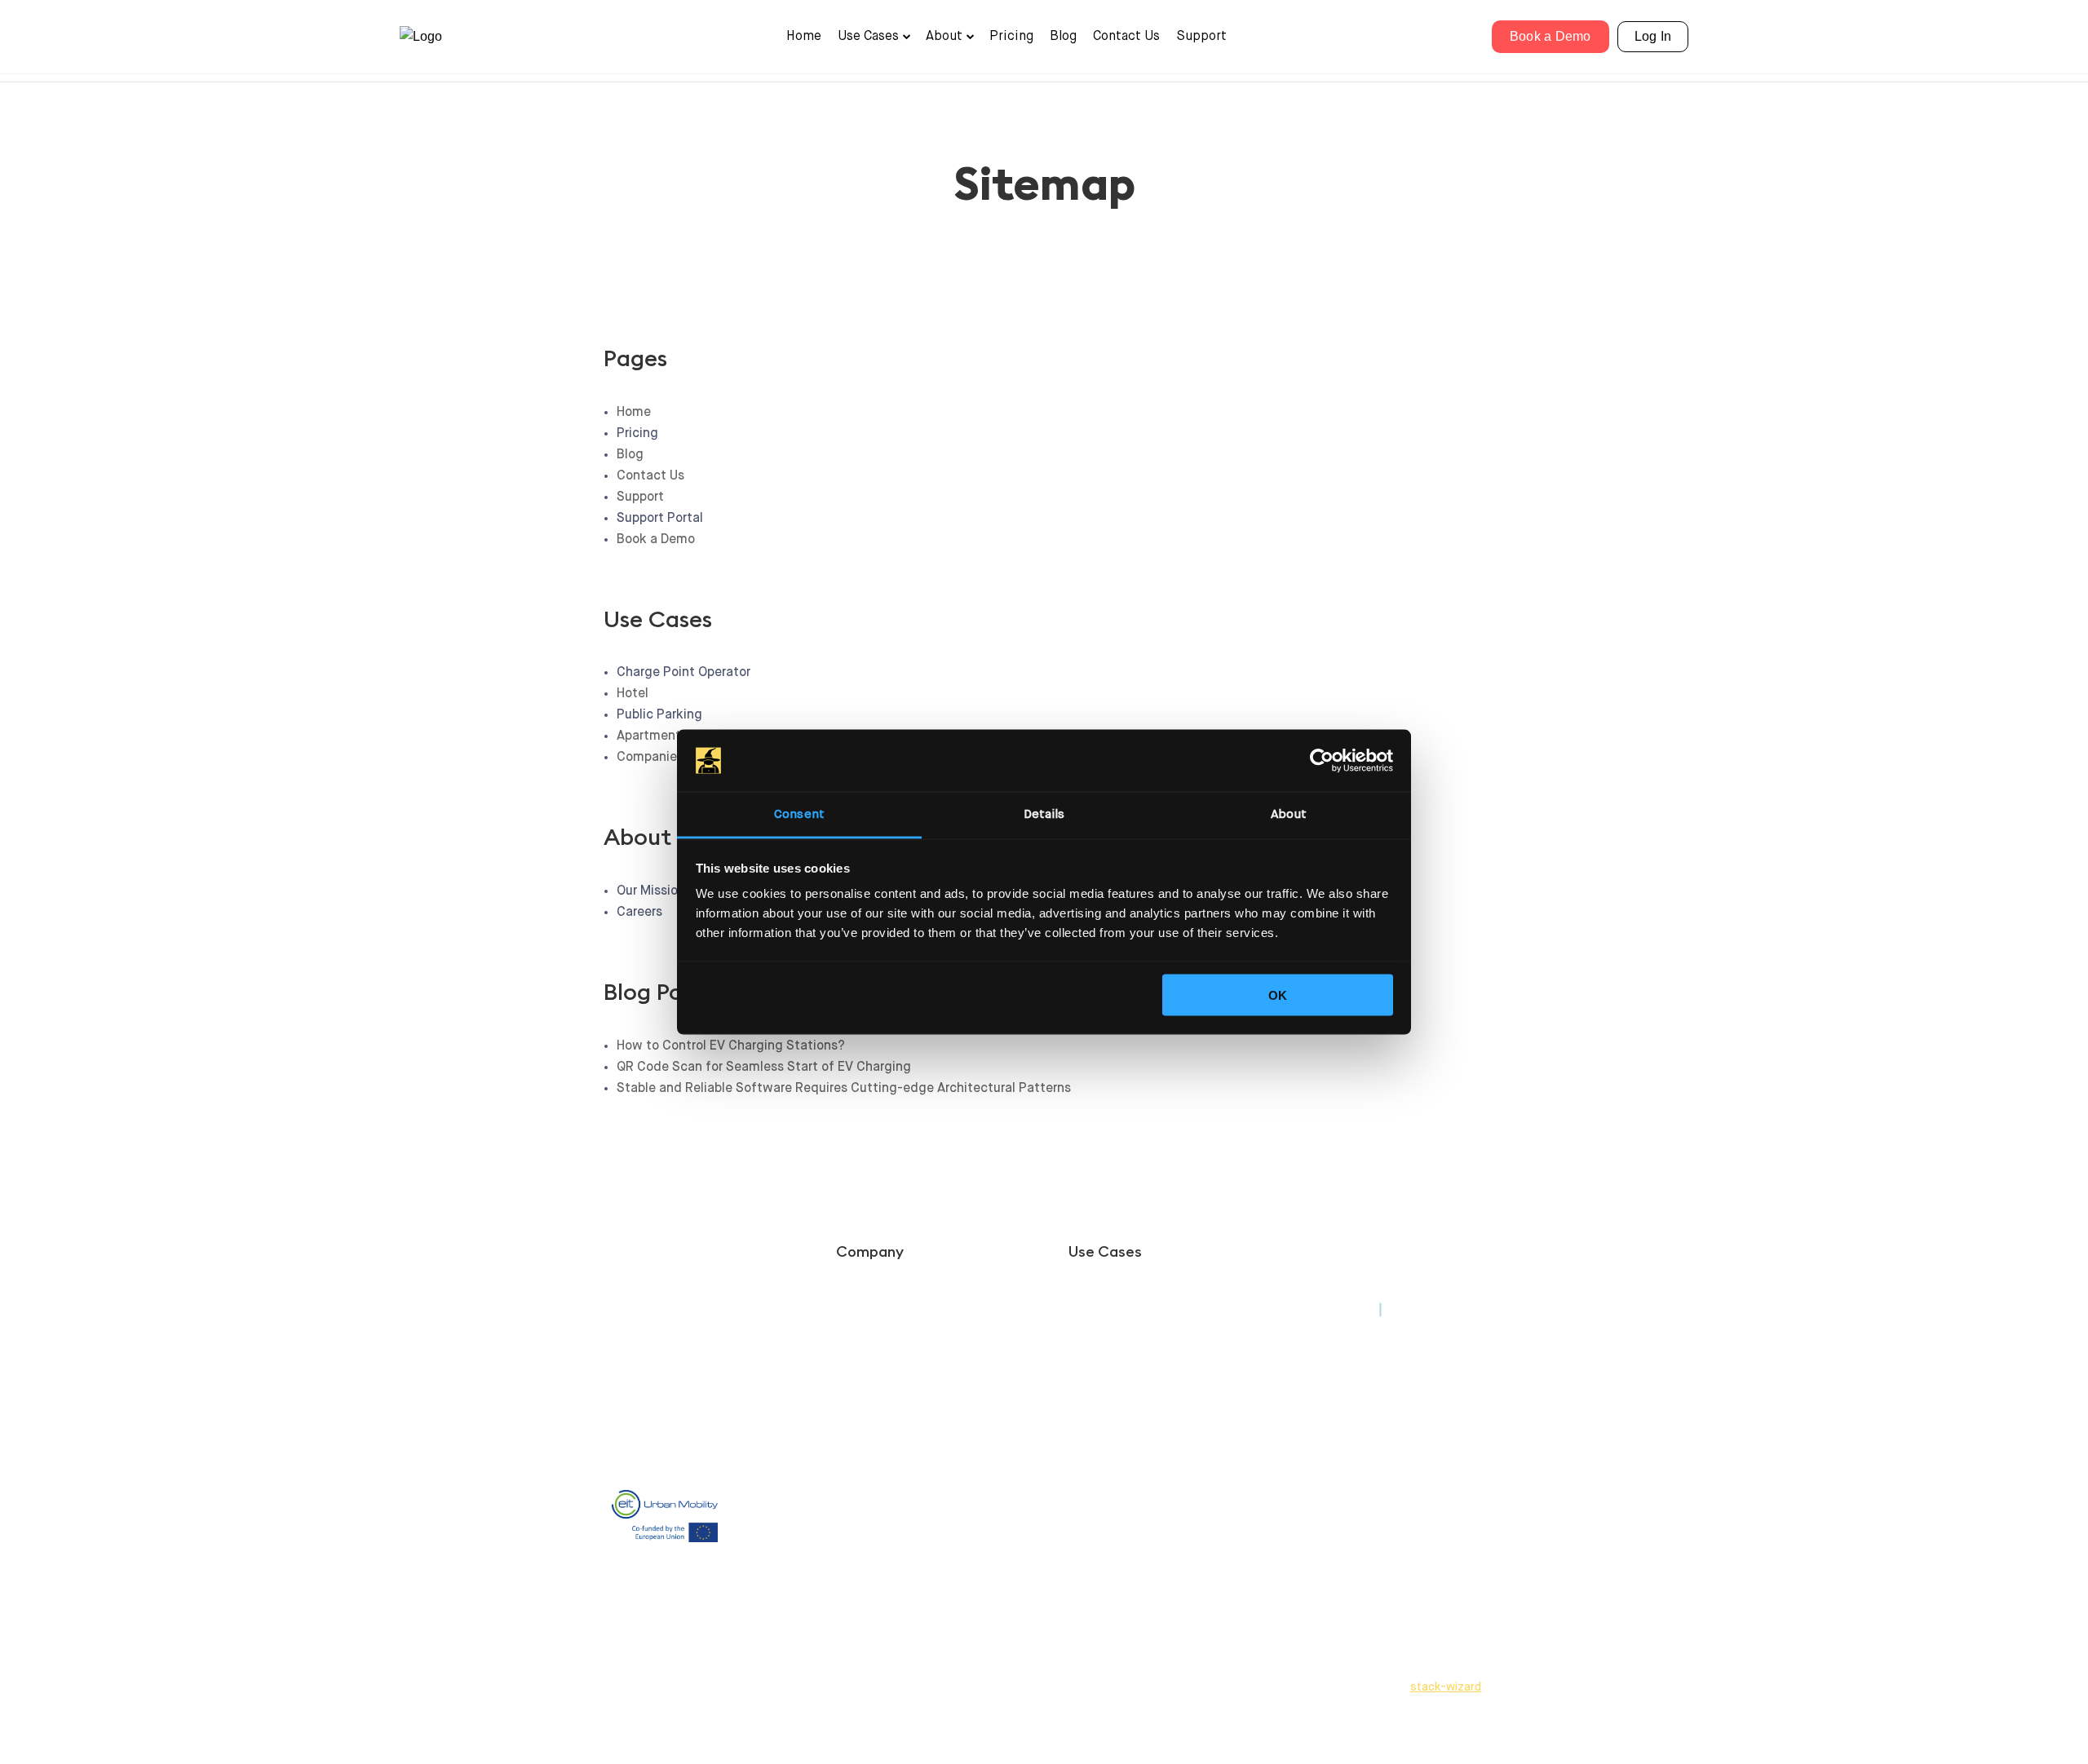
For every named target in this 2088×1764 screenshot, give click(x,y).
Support (1201, 37)
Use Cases (868, 37)
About (944, 37)
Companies (650, 758)
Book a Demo (1551, 36)
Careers (857, 1339)
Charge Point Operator (1128, 1300)
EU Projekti (865, 1456)
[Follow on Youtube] (1346, 1258)
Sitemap (1322, 1441)
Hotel (633, 694)
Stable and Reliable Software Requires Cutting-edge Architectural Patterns (844, 1089)
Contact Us (1126, 37)
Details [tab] (1044, 814)
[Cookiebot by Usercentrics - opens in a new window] (1322, 761)
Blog (1063, 37)
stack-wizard (1446, 1687)
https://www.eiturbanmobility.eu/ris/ (822, 1629)
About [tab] (1289, 814)
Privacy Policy (1338, 1310)
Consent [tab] (799, 814)
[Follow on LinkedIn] (1313, 1258)
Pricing (1011, 37)
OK (1278, 995)
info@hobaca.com (1347, 1397)
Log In (1653, 36)
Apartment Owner (670, 736)
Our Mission (867, 1320)
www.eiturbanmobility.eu (798, 1558)
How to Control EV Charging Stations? (731, 1046)
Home (804, 37)
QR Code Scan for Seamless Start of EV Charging (764, 1068)
